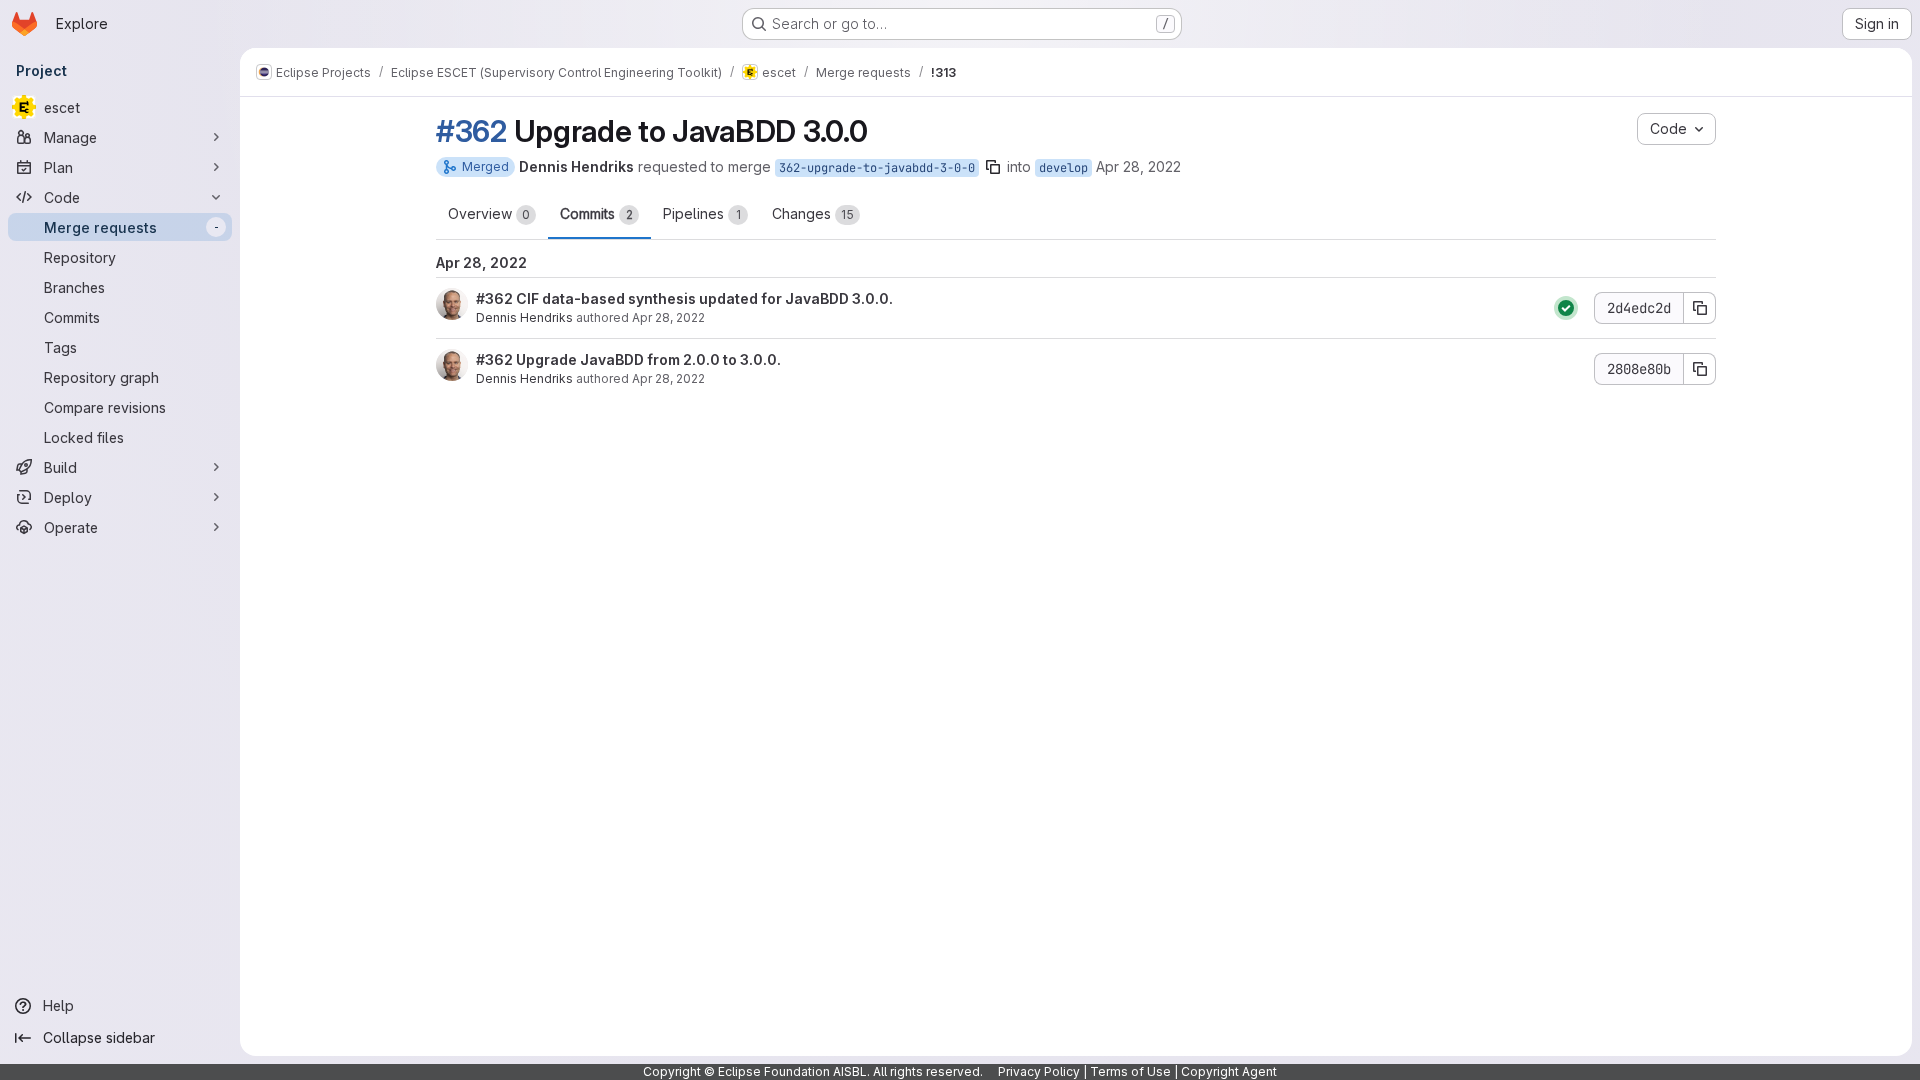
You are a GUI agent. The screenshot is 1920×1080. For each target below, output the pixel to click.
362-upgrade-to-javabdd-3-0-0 (877, 168)
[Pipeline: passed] (1566, 308)
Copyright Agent (1229, 1071)
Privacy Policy (1039, 1071)
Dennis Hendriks (524, 317)
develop (1063, 168)
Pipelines (702, 213)
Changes (813, 213)
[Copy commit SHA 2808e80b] (1700, 369)
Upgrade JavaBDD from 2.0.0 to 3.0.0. (647, 359)
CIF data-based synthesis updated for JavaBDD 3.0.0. (703, 298)
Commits (596, 213)
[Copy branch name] (993, 167)
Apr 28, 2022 (1138, 166)
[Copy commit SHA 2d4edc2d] (1700, 308)
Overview (489, 213)
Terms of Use (1130, 1071)
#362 (471, 131)
